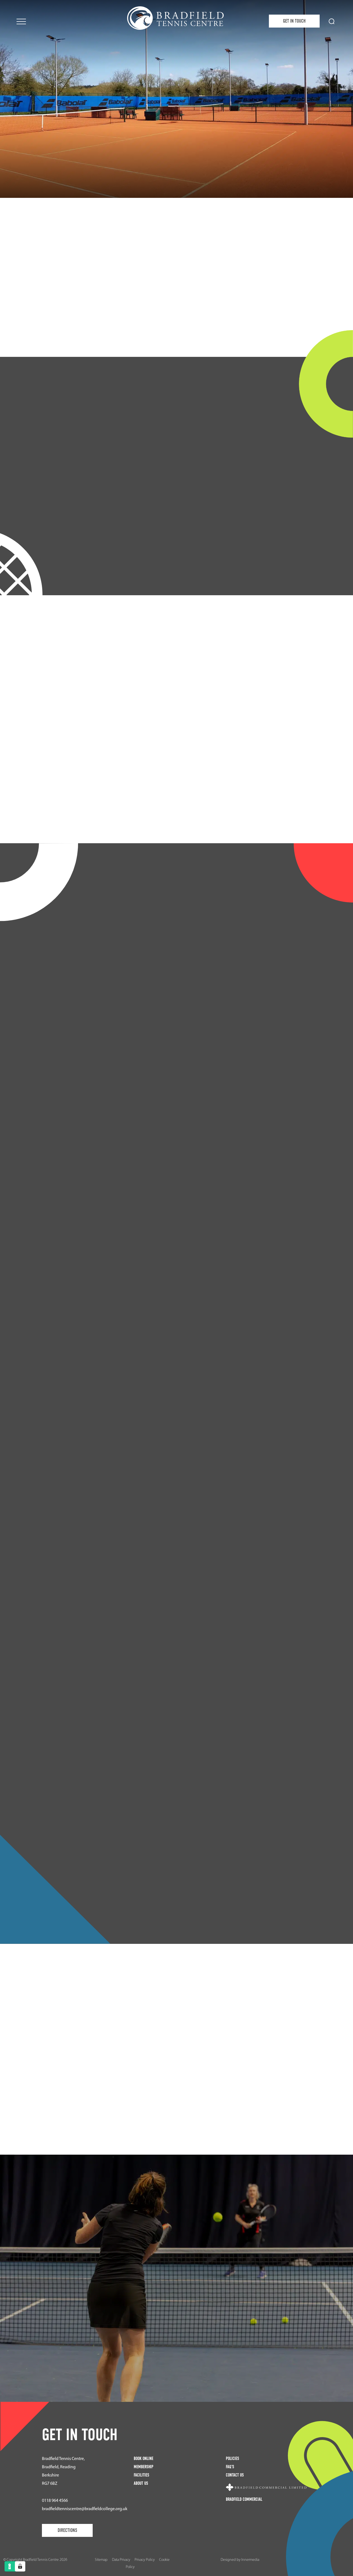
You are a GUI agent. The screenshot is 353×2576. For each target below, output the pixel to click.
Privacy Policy (145, 2560)
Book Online (144, 2458)
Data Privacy (121, 2560)
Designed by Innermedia (240, 2560)
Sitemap (101, 2560)
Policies (232, 2458)
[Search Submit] (332, 21)
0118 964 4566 (55, 2500)
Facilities (176, 2331)
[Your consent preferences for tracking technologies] (20, 2566)
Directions (67, 2530)
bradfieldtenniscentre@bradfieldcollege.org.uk (85, 2509)
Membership (144, 2467)
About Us (141, 2483)
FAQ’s (230, 2467)
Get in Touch (294, 21)
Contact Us (235, 2475)
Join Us (176, 338)
